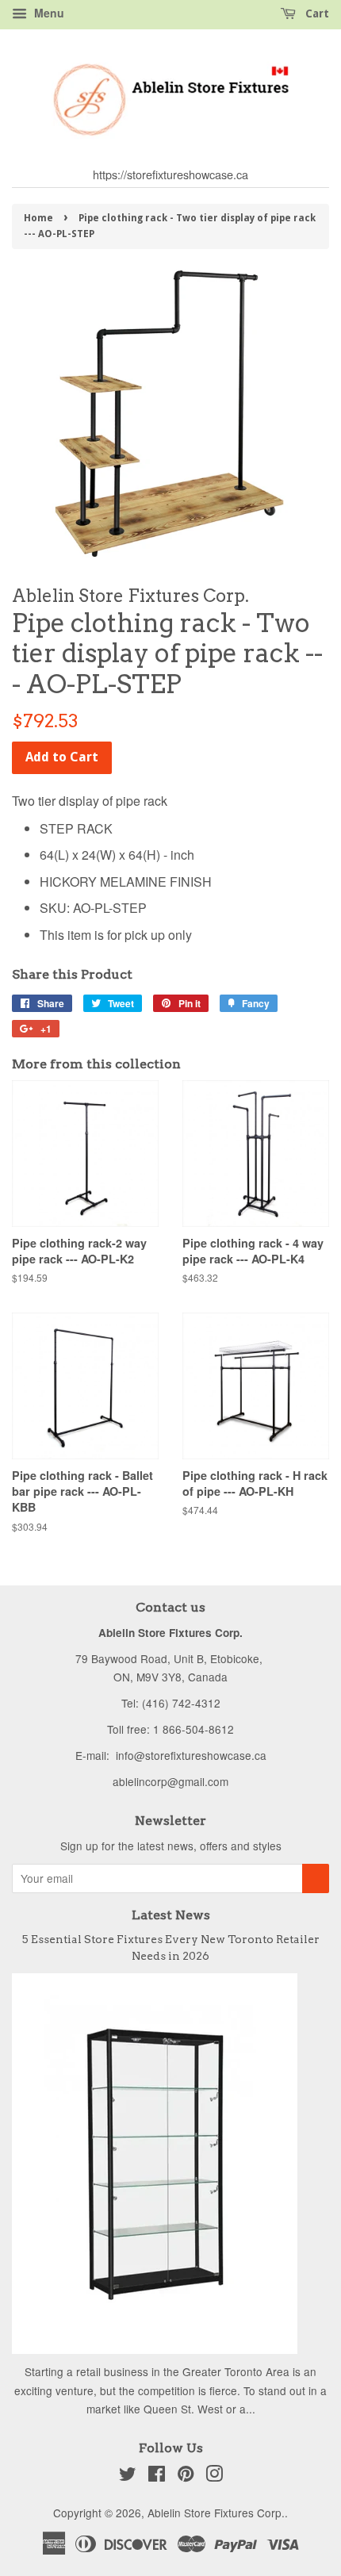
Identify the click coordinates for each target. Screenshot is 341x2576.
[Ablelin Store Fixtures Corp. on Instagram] (214, 2476)
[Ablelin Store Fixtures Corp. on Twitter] (128, 2476)
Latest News (171, 1915)
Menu (48, 13)
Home (38, 218)
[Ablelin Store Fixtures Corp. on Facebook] (157, 2476)
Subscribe (316, 1878)
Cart (316, 13)
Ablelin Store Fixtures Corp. (216, 2513)
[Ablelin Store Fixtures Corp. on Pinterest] (186, 2476)
